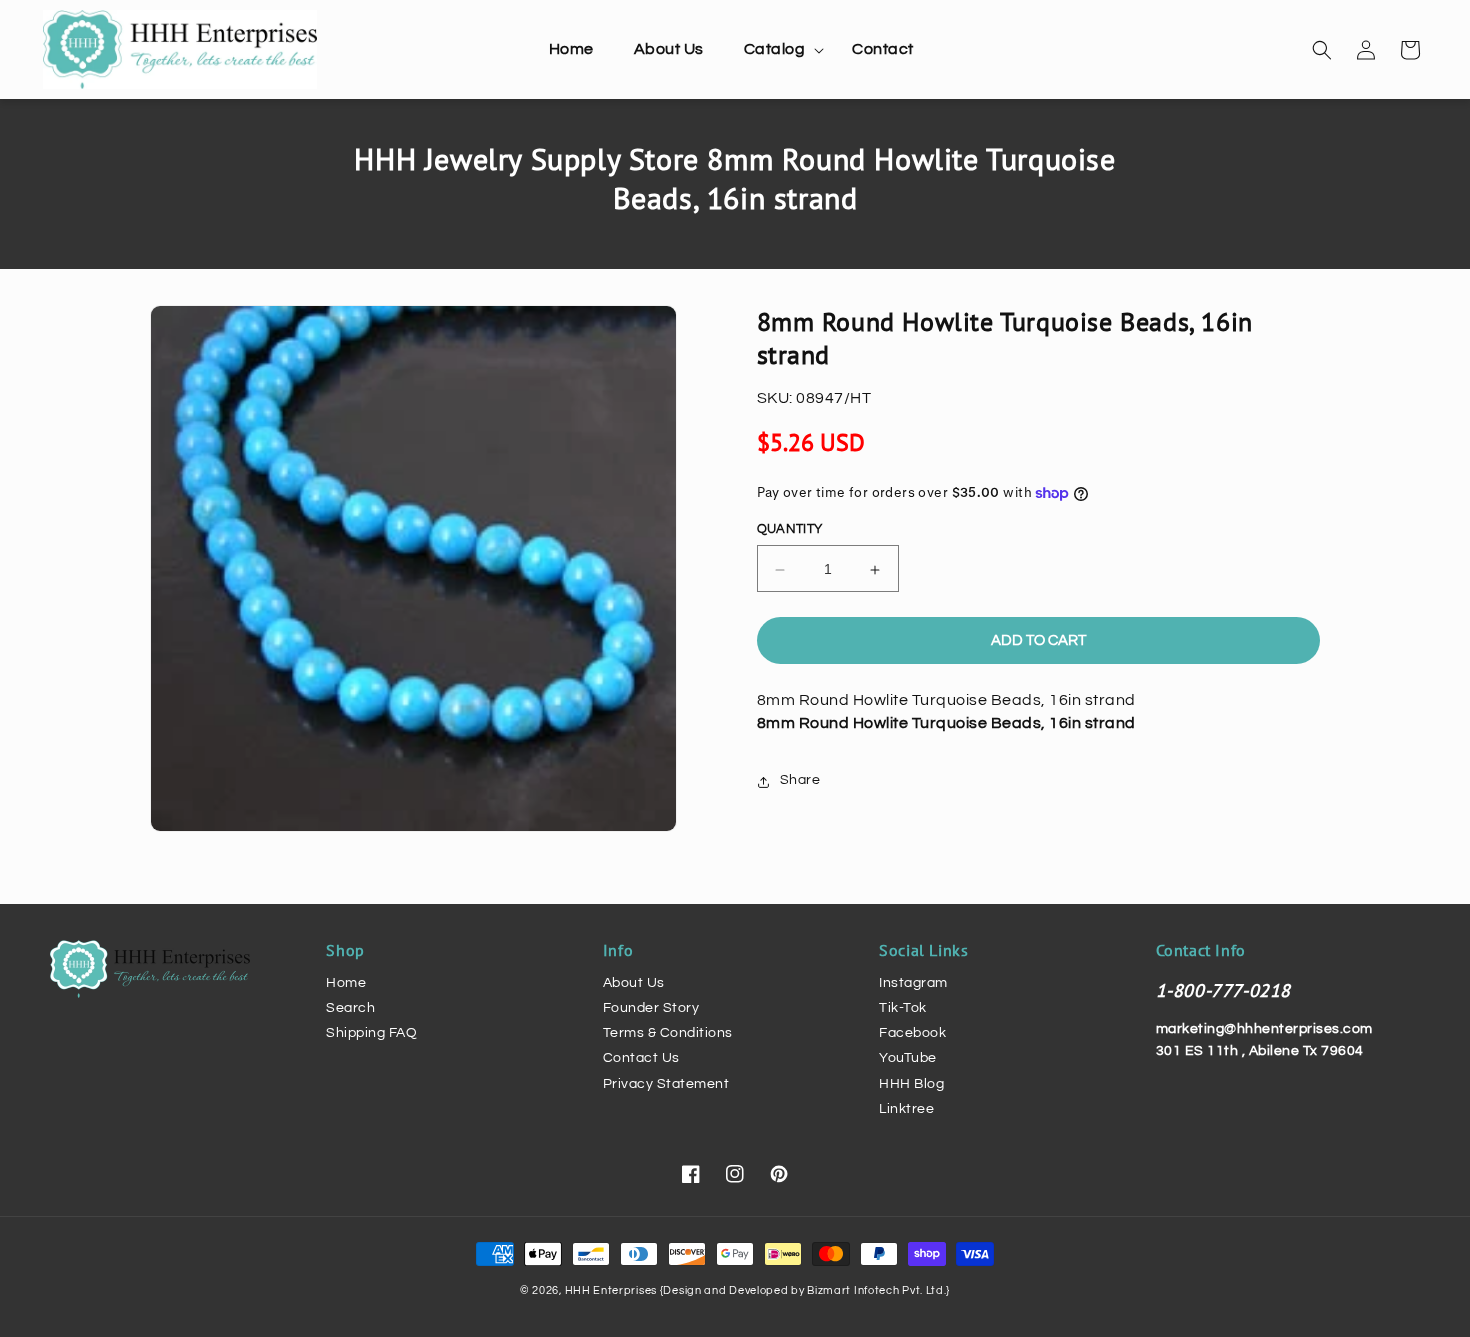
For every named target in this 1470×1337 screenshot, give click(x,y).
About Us (634, 983)
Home (346, 983)
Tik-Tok (903, 1008)
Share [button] (800, 781)
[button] (778, 49)
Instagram (913, 983)
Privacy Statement (666, 1084)
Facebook (912, 1033)
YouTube (908, 1058)
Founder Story (651, 1008)
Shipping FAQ (371, 1033)
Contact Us (641, 1058)
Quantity (790, 530)
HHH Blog (911, 1084)
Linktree (906, 1109)
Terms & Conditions (668, 1033)
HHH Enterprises (612, 1290)
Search (350, 1008)
